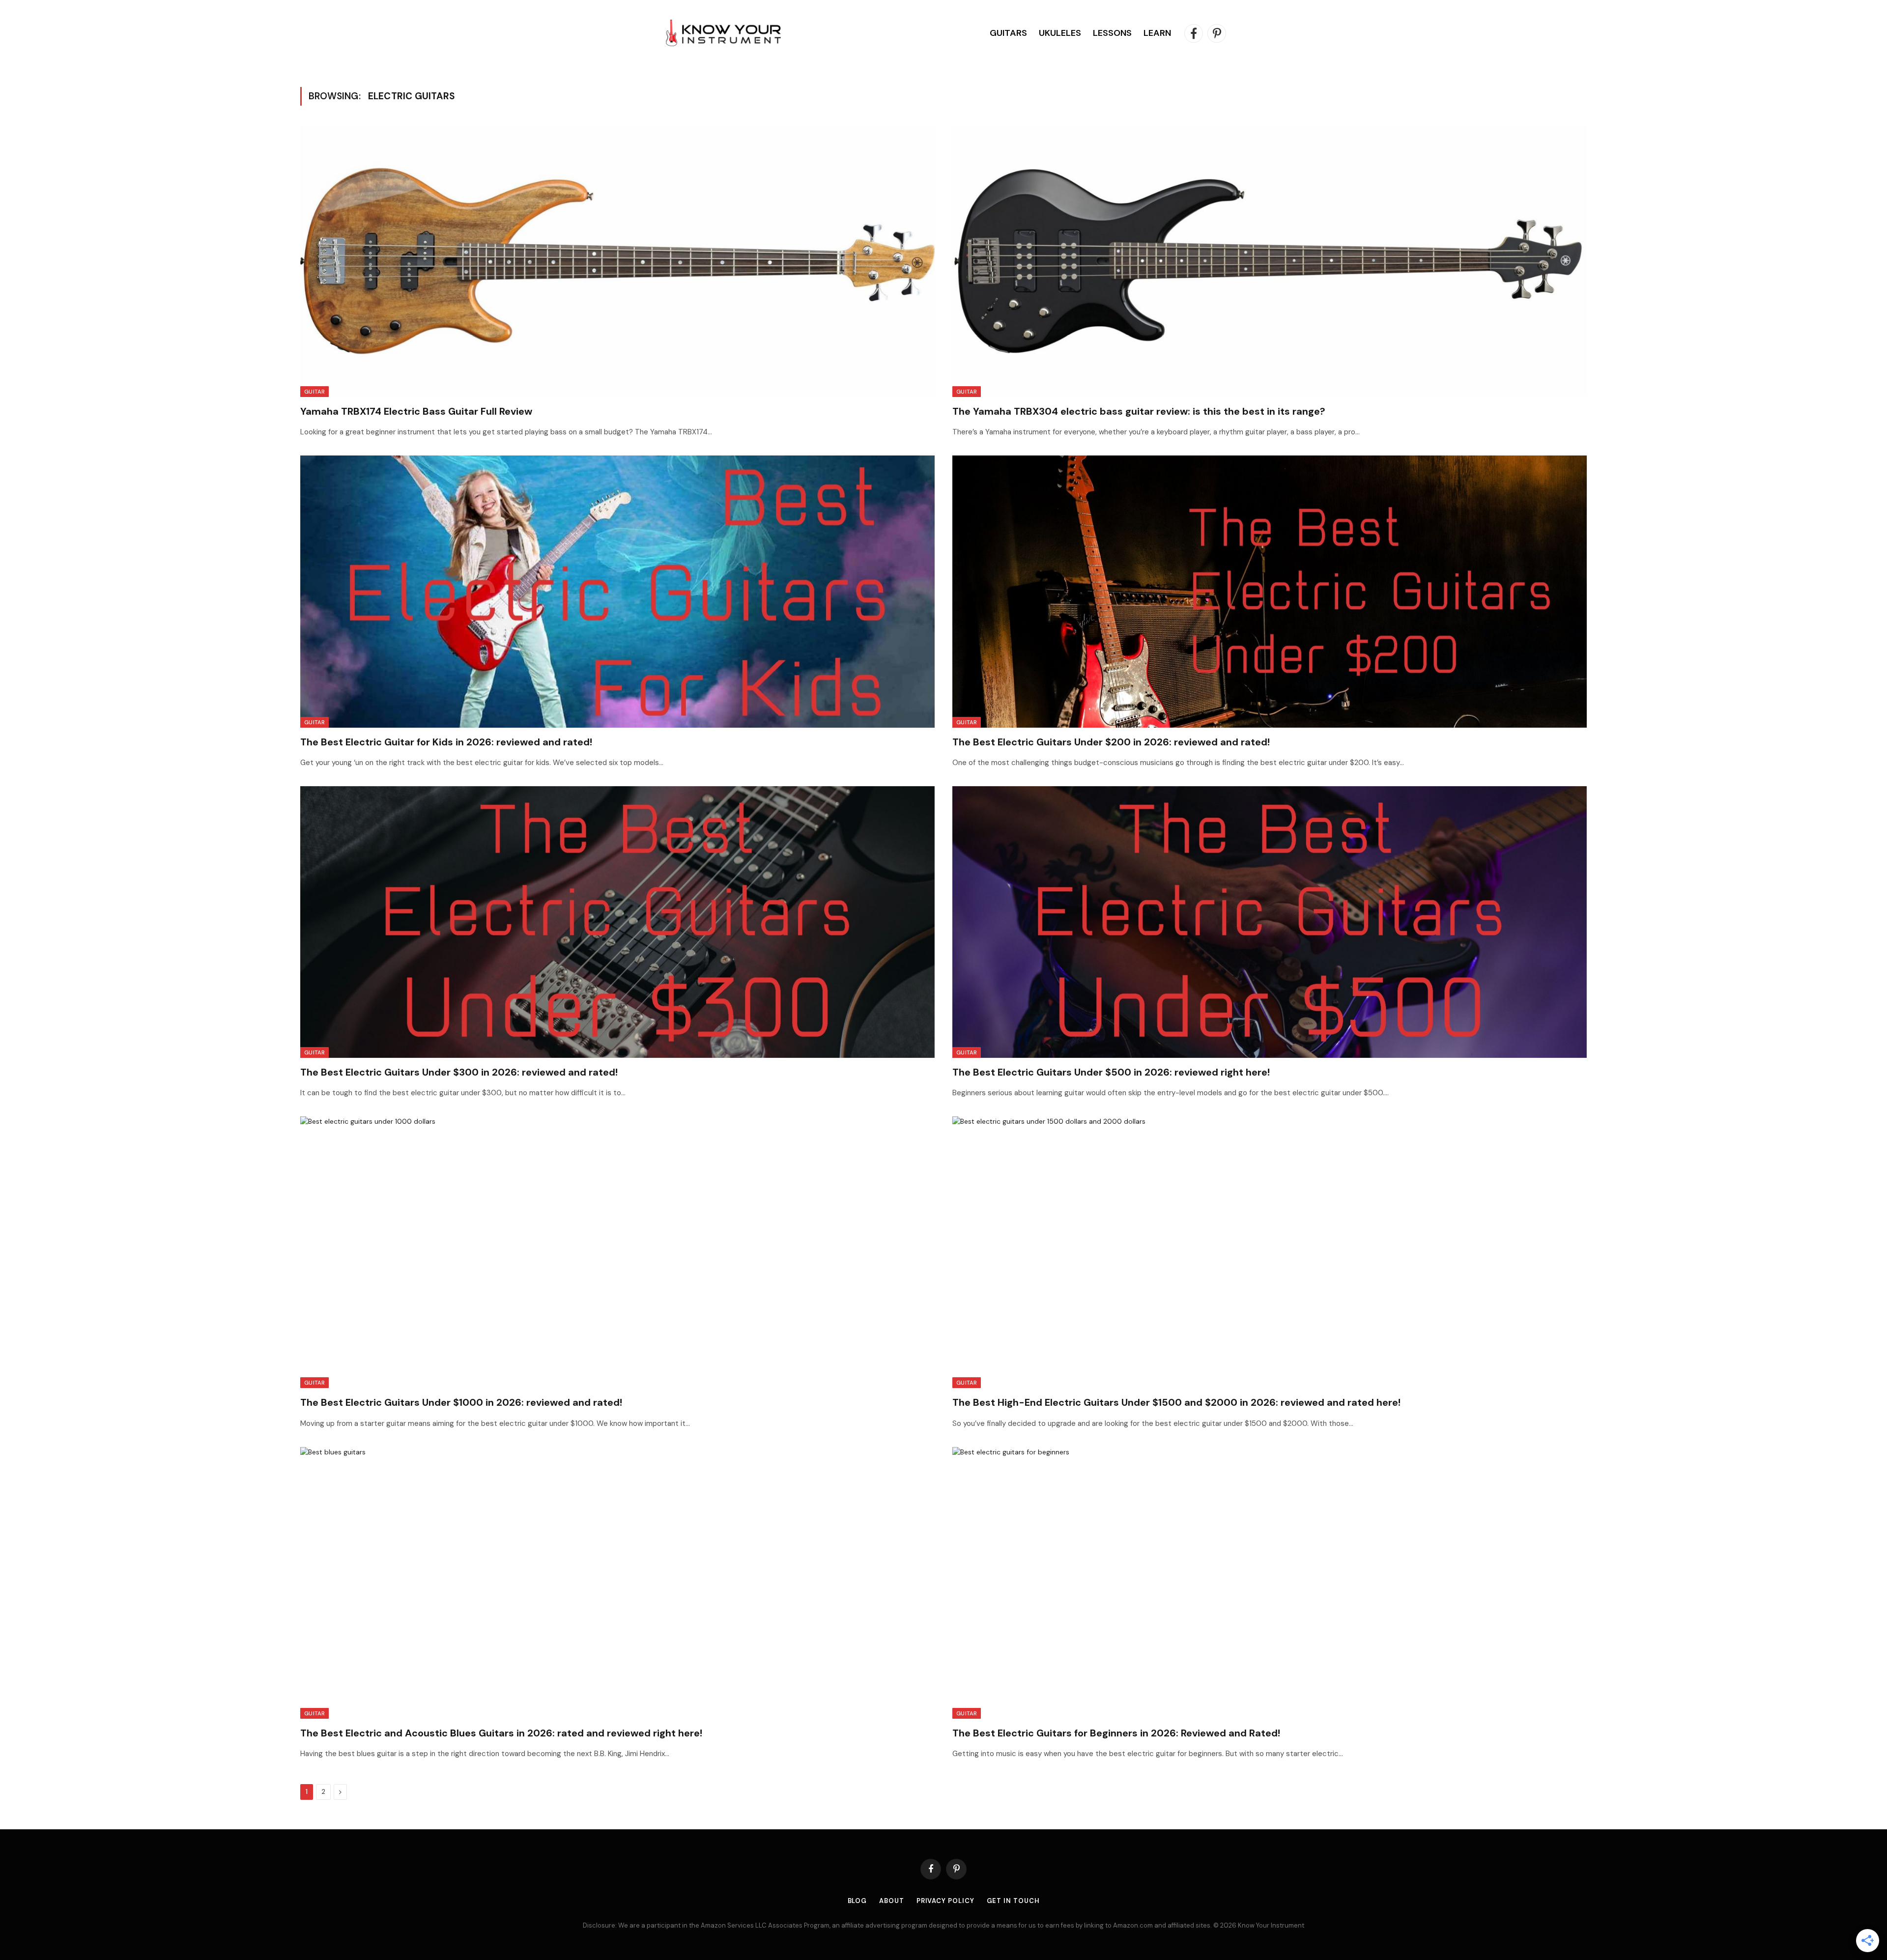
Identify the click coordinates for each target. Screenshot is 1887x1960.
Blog (858, 1901)
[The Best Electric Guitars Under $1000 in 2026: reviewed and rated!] (617, 1252)
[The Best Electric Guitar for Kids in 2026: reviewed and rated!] (617, 591)
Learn (1157, 33)
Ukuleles (1060, 33)
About (892, 1901)
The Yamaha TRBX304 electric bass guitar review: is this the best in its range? (1139, 411)
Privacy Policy (945, 1901)
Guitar (314, 392)
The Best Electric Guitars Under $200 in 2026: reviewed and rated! (1111, 742)
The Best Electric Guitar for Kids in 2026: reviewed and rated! (446, 742)
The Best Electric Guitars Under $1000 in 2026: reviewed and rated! (461, 1402)
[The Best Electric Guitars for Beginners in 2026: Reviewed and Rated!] (1270, 1583)
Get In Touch (1013, 1901)
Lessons (1112, 33)
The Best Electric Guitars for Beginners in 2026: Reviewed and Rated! (1116, 1733)
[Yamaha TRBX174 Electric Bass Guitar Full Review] (617, 261)
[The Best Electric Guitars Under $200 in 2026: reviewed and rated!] (1270, 591)
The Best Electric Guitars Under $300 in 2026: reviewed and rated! (459, 1072)
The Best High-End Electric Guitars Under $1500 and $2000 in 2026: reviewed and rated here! (1176, 1402)
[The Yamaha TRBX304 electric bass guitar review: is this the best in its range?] (1270, 261)
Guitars (1008, 33)
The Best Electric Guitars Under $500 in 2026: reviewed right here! (1111, 1072)
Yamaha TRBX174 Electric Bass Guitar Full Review (416, 411)
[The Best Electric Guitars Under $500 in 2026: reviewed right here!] (1270, 922)
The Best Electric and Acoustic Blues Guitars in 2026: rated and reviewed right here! (501, 1733)
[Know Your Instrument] (723, 33)
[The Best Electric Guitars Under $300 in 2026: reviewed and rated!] (617, 922)
